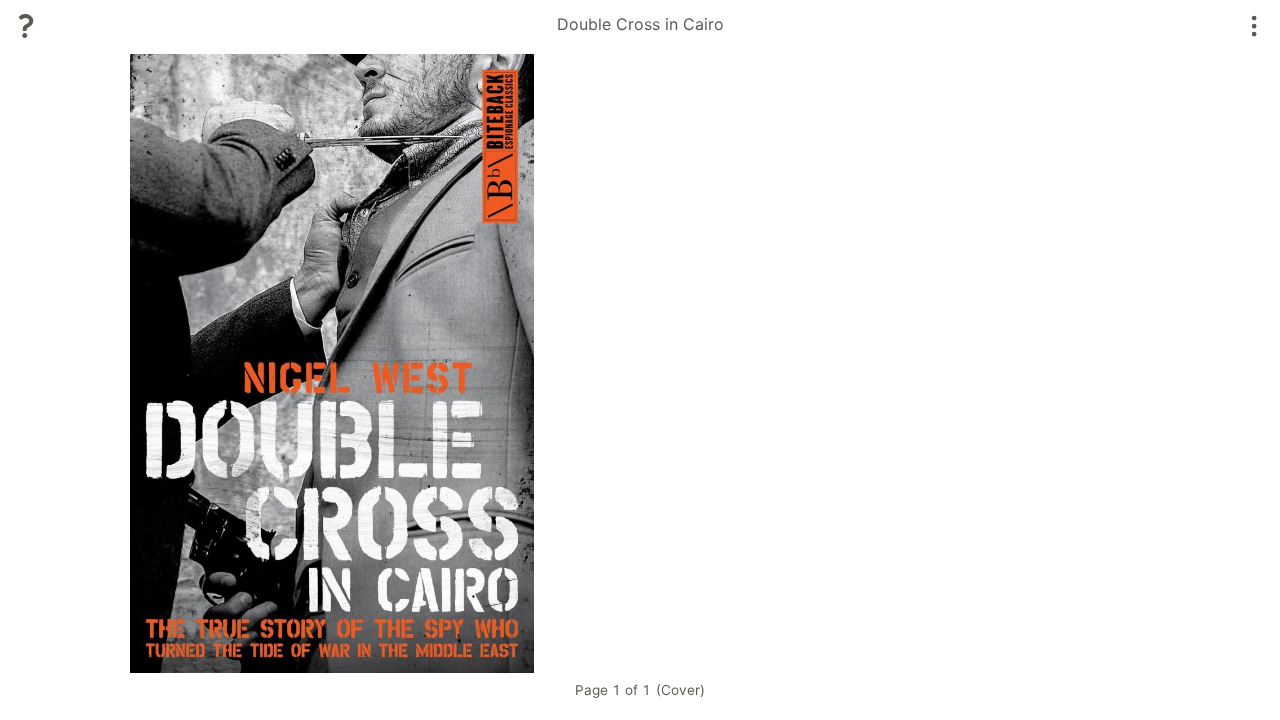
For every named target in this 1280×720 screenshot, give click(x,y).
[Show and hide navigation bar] (1254, 26)
